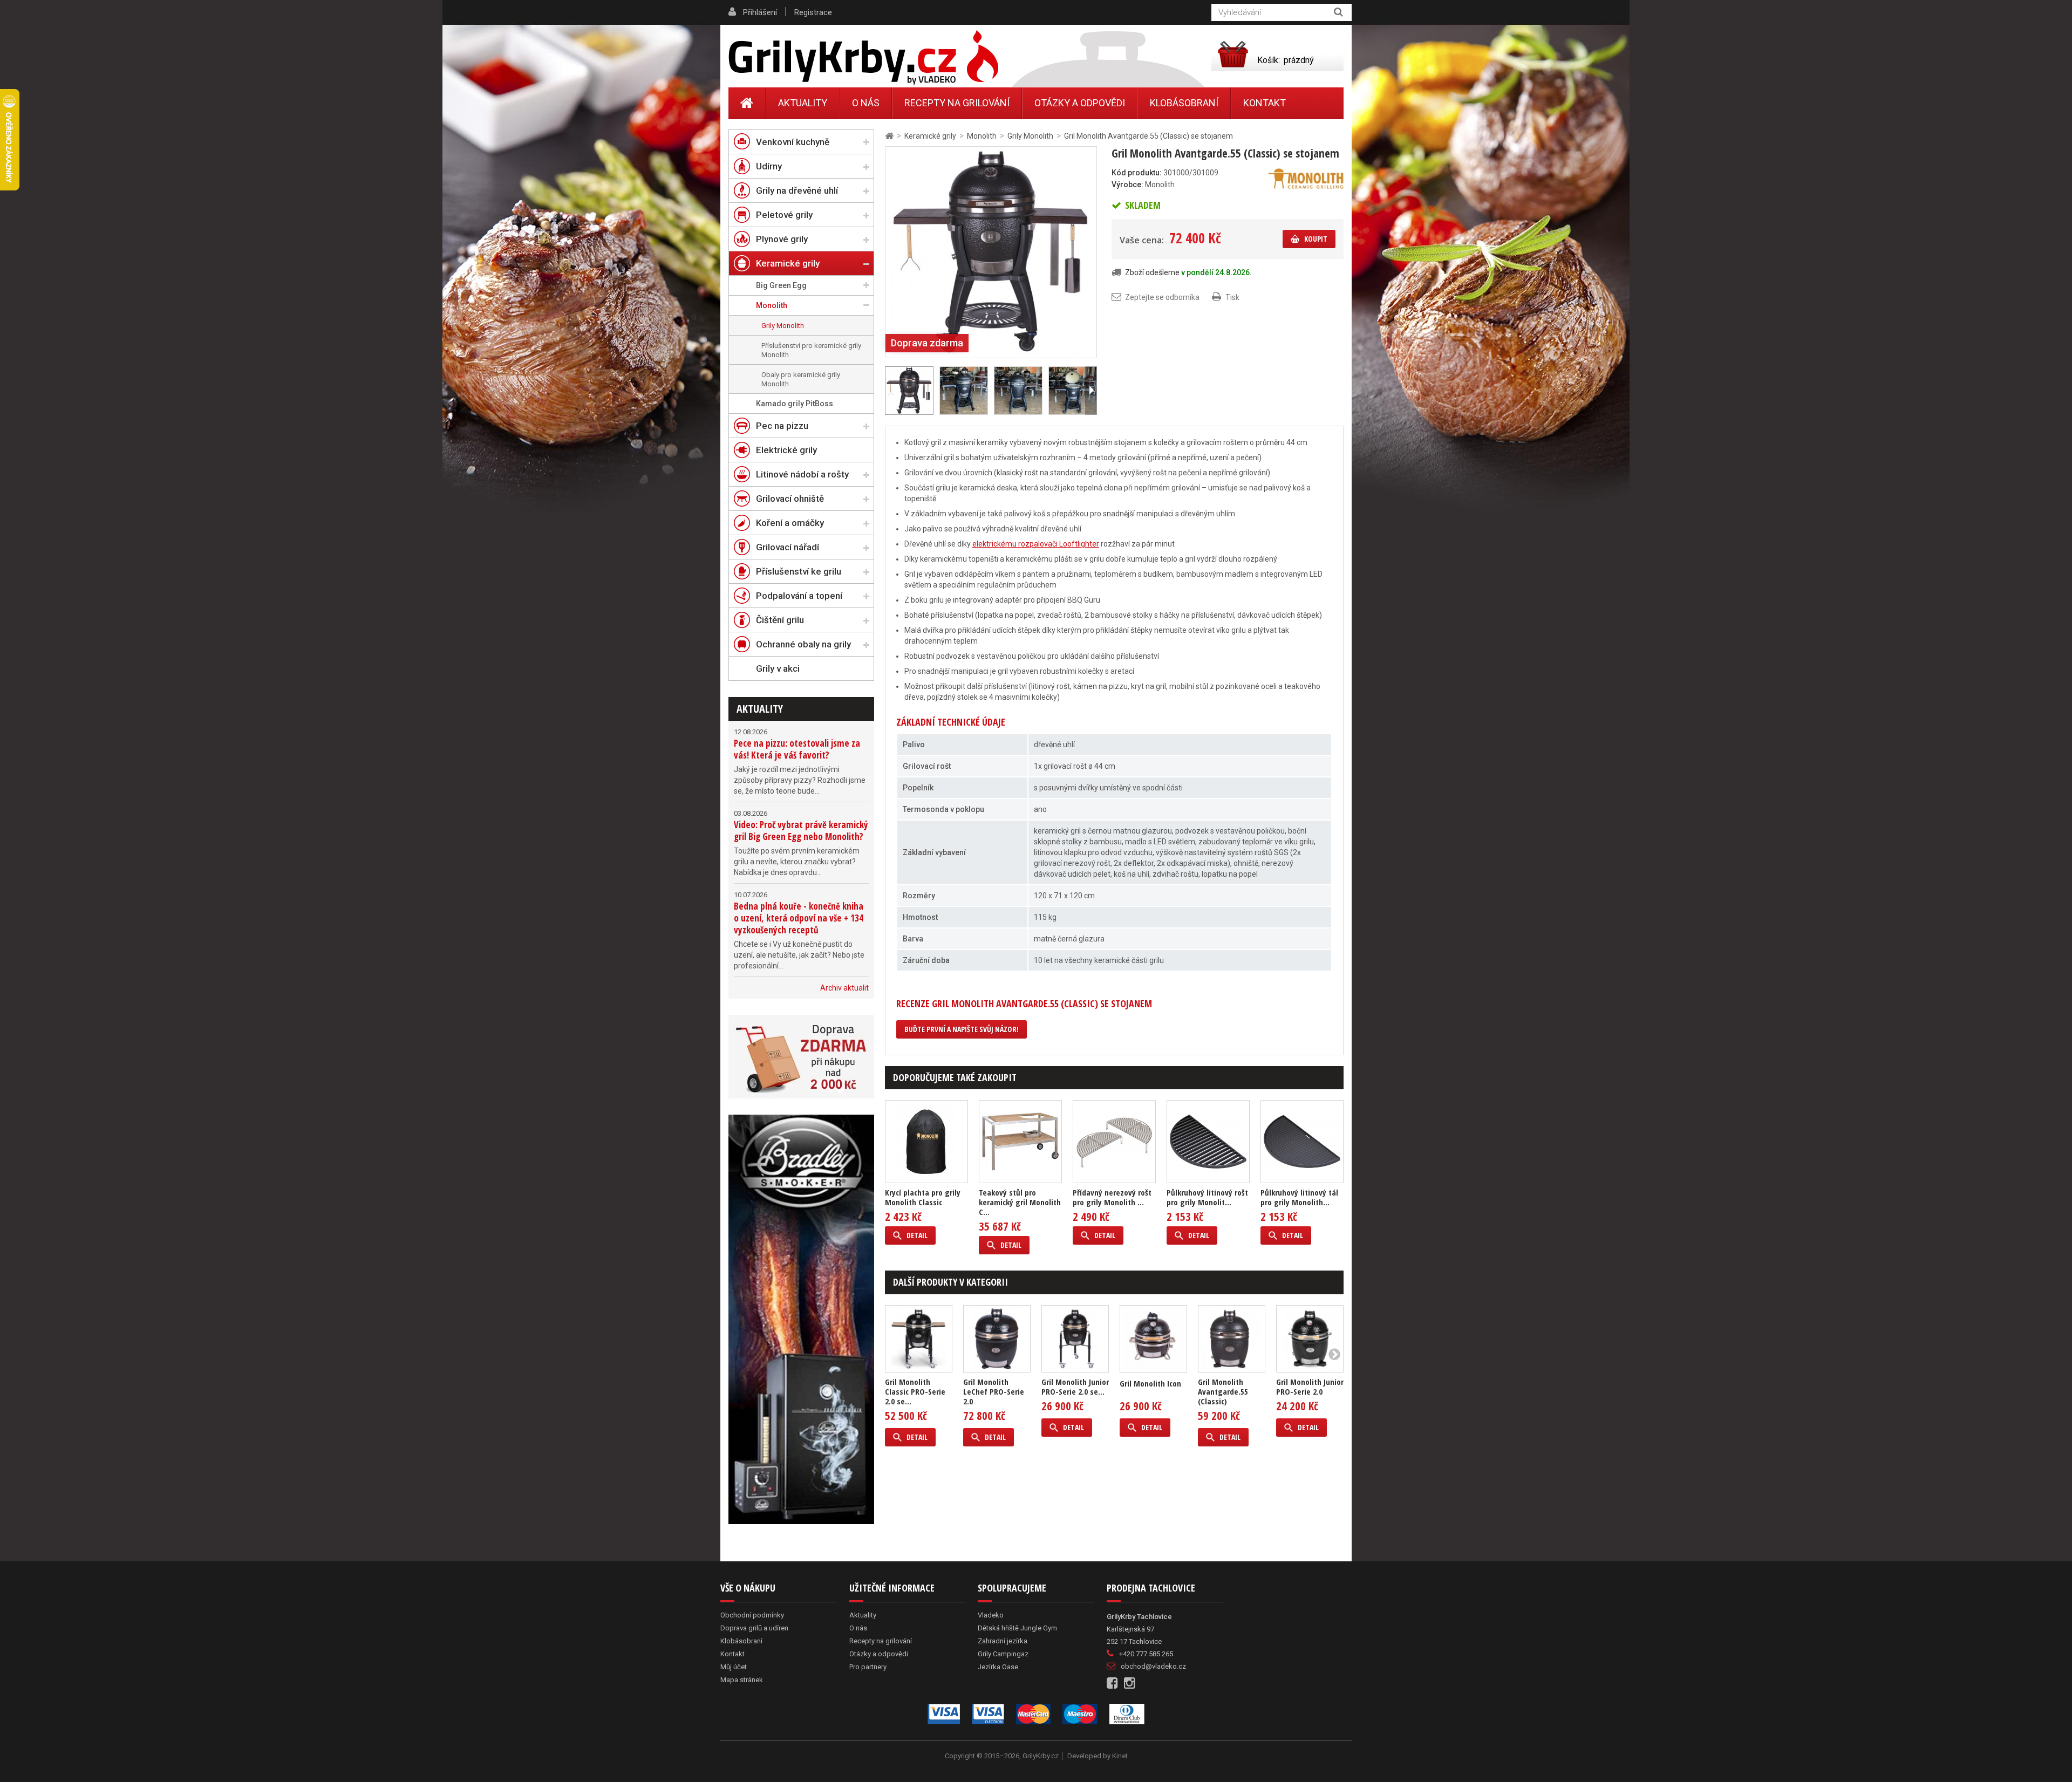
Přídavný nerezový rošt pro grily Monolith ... (1112, 1197)
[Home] (747, 103)
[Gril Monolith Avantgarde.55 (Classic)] (1232, 1339)
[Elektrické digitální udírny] (801, 1319)
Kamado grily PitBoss (795, 404)
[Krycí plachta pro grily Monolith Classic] (926, 1142)
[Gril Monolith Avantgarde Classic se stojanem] (991, 251)
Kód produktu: (1137, 173)
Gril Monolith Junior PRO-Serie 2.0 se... (1075, 1387)
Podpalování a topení (799, 596)
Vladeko (991, 1615)
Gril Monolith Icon (1150, 1383)
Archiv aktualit (844, 988)
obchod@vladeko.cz (1153, 1666)
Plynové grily (782, 239)
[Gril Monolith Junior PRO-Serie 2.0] (1310, 1339)
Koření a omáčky (790, 523)
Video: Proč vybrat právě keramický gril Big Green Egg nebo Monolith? (801, 831)
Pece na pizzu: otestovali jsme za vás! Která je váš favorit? (797, 749)
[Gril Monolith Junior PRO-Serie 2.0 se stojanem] (1075, 1339)
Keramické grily (788, 263)
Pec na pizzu (782, 426)
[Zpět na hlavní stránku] (889, 136)
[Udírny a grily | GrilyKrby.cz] (863, 58)
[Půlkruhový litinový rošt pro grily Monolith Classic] (1208, 1142)
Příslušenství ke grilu (799, 571)
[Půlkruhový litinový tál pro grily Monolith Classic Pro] (1302, 1142)
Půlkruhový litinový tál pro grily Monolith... (1299, 1197)
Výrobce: (1127, 185)
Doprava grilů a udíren (754, 1628)
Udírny (769, 166)
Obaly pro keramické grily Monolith (801, 379)
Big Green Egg (781, 285)
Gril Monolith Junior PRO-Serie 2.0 (1310, 1387)
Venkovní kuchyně (793, 142)
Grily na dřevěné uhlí (797, 190)
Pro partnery (868, 1667)
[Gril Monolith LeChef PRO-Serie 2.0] (997, 1339)
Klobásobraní (1184, 103)
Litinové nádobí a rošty (802, 474)
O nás (866, 103)
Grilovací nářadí (788, 547)
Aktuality (760, 709)
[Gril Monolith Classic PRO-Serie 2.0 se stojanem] (919, 1339)
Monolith (772, 305)
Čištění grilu (780, 620)
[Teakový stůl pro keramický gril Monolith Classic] (1020, 1142)
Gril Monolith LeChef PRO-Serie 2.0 (994, 1391)
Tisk (1232, 297)
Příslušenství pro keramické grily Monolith (811, 350)
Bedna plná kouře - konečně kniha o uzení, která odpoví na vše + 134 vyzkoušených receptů (799, 918)
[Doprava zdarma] (801, 1057)
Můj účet (734, 1667)
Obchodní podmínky (752, 1615)
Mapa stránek (742, 1680)
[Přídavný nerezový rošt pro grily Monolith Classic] (1114, 1142)
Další (1091, 391)
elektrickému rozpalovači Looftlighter (1036, 544)
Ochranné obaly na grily (803, 644)
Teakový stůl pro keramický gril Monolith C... (1020, 1202)
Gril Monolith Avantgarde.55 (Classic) (1223, 1391)
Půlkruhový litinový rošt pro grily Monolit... (1207, 1197)
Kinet (1120, 1756)
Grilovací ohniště (790, 499)
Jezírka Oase (998, 1667)
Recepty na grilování (957, 103)
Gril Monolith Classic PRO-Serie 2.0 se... (915, 1391)
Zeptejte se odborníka (1162, 297)
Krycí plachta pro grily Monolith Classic (923, 1197)
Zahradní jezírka (1003, 1641)
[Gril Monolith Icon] (1153, 1339)
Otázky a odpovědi (1080, 103)
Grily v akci (778, 668)
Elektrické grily (786, 450)
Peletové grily (784, 215)
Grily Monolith (783, 326)
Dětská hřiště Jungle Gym (1017, 1628)
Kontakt (1265, 103)
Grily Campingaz (1003, 1654)
